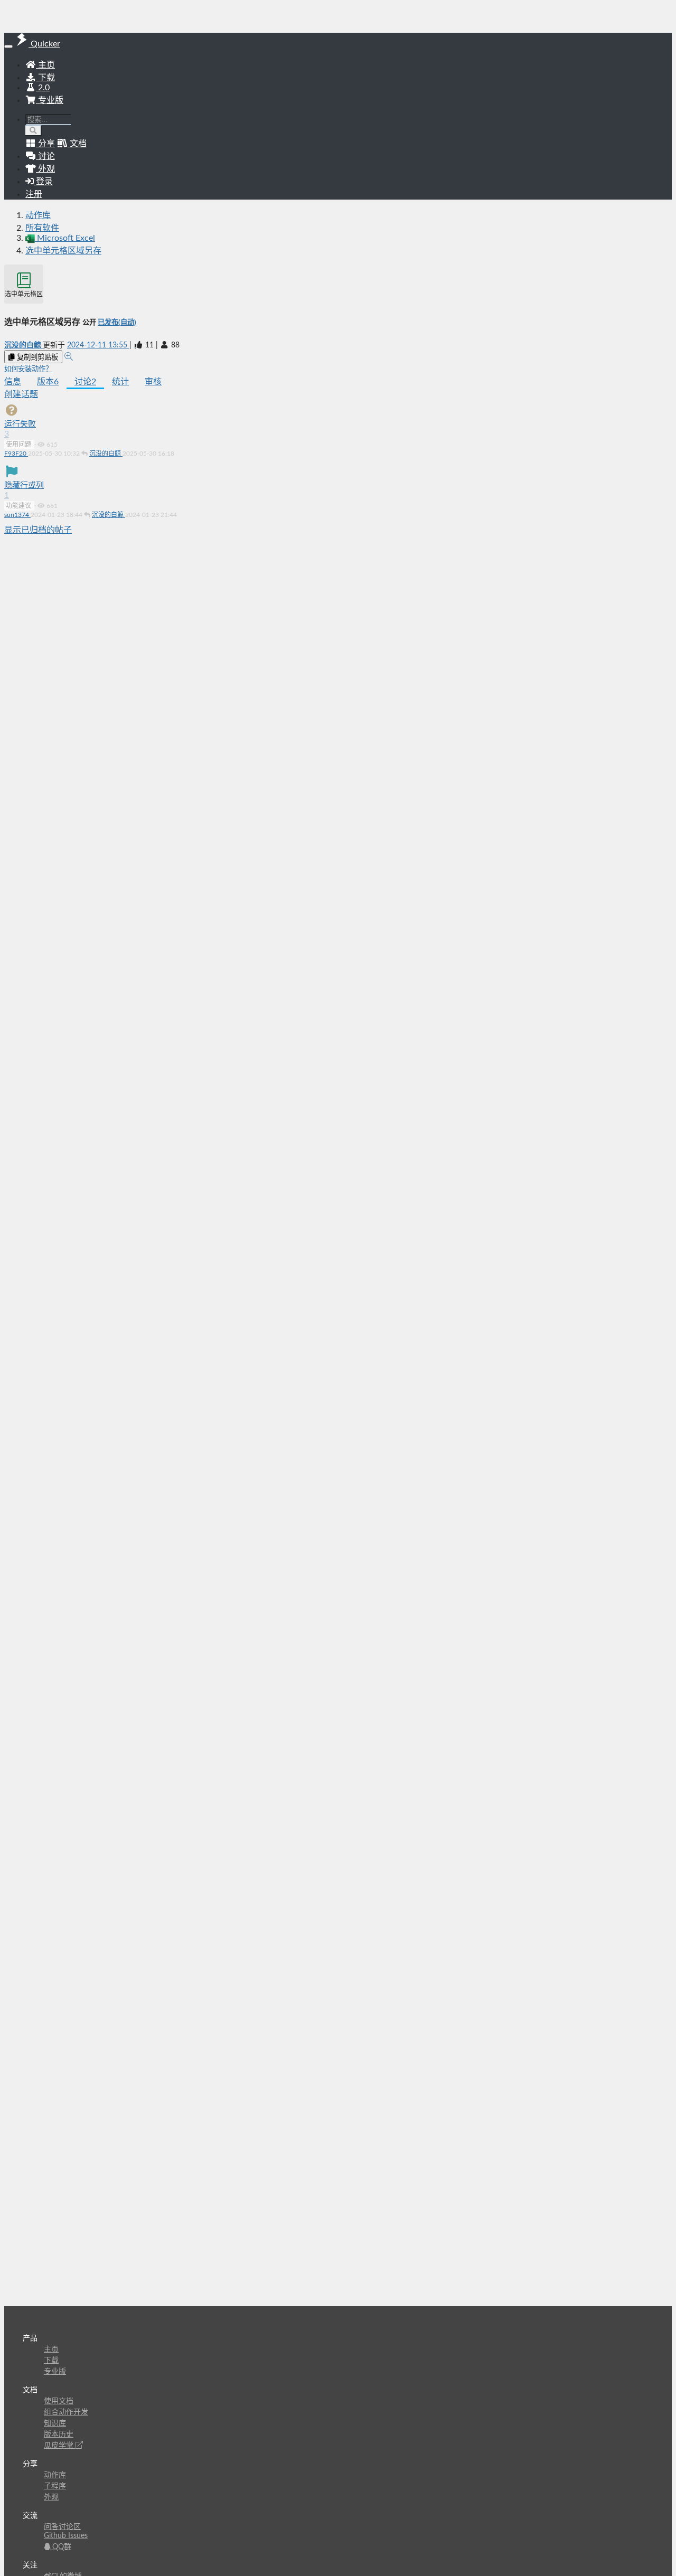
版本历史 (59, 2435)
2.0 (43, 88)
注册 (34, 194)
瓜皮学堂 (60, 2446)
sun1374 (17, 515)
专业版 (50, 100)
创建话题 (21, 394)
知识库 (55, 2423)
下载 (45, 78)
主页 (45, 65)
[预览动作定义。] (69, 357)
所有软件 (42, 228)
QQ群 (61, 2547)
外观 (51, 2497)
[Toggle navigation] (8, 46)
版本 (48, 382)
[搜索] (34, 131)
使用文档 (59, 2401)
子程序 (55, 2486)
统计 (120, 382)
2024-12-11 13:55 (98, 345)
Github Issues (66, 2536)
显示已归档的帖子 (38, 530)
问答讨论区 (62, 2527)
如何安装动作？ (28, 369)
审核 (153, 382)
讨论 (85, 382)
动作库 (38, 215)
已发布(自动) (117, 323)
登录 (43, 182)
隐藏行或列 (24, 485)
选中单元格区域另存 (63, 251)
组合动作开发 (66, 2412)
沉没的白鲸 (24, 345)
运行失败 (20, 424)
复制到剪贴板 (36, 357)
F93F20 (16, 454)
